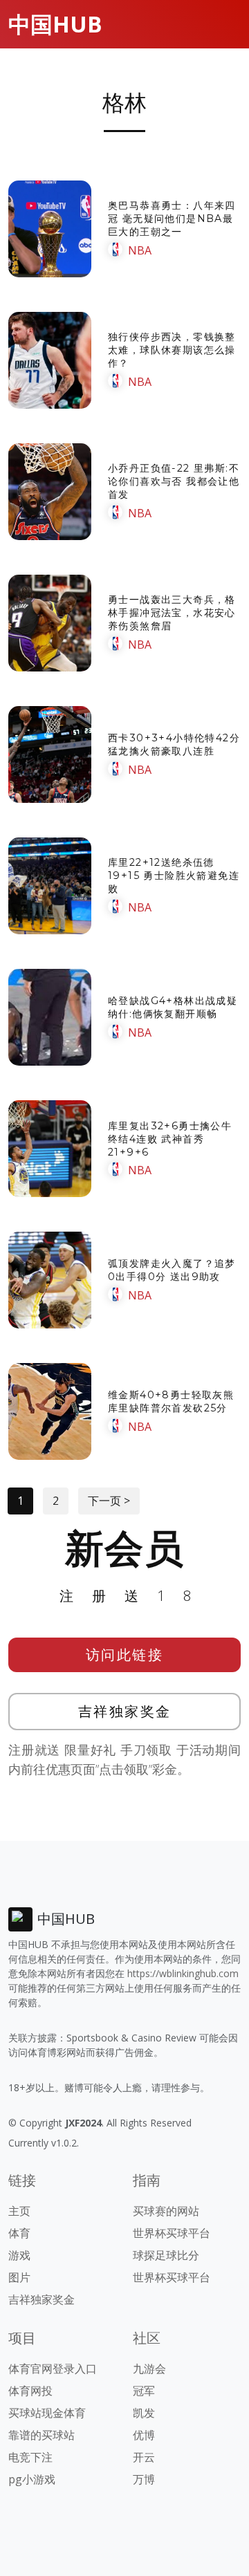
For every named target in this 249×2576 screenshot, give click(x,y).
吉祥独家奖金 (125, 1711)
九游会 (149, 2369)
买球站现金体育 (47, 2413)
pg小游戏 (32, 2479)
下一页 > (109, 1501)
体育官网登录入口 (53, 2369)
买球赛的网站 (166, 2211)
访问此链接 (125, 1655)
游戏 (19, 2255)
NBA (140, 250)
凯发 (144, 2413)
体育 (19, 2233)
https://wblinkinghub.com (183, 1973)
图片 (19, 2277)
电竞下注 (30, 2457)
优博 (144, 2435)
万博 (144, 2479)
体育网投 (30, 2391)
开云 (144, 2457)
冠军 (144, 2391)
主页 (19, 2211)
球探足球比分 (166, 2255)
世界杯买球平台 (172, 2233)
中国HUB (55, 24)
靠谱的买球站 (41, 2435)
